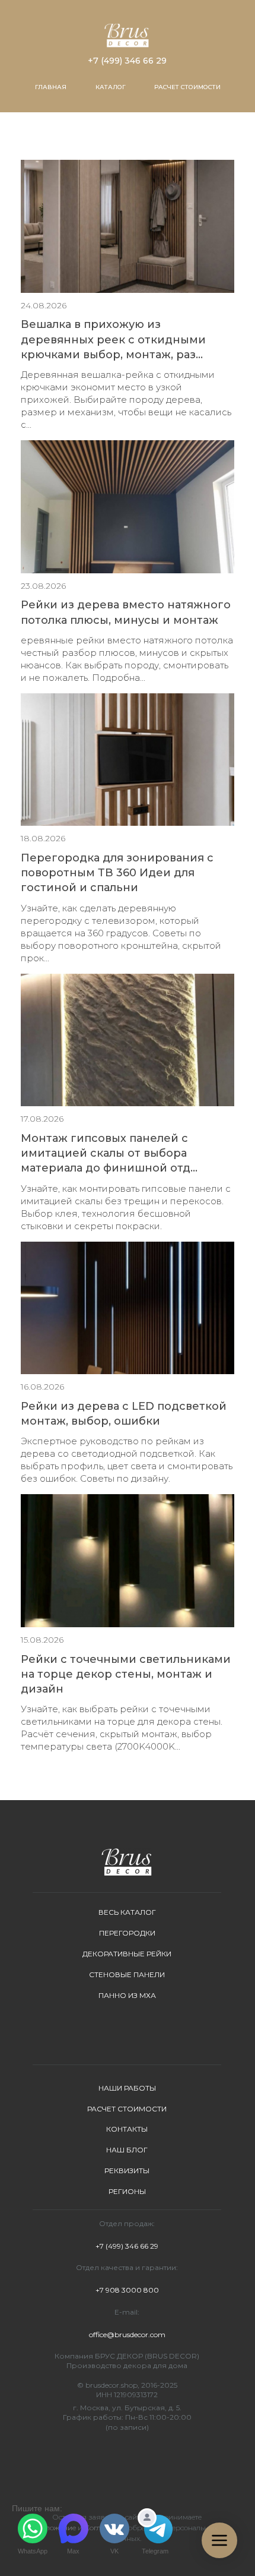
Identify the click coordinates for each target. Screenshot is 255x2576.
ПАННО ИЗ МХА (127, 1995)
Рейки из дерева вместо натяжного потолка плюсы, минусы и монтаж (126, 612)
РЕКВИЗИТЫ (127, 2171)
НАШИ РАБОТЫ (127, 2088)
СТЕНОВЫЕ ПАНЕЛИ (127, 1974)
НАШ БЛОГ (127, 2150)
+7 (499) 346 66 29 (127, 61)
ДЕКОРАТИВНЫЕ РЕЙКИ (127, 1954)
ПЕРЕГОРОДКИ (127, 1933)
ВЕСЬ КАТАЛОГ (127, 1912)
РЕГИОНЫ (127, 2191)
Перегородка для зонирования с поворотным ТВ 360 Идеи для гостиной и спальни (117, 873)
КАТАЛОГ (111, 87)
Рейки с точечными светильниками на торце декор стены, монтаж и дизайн (126, 1674)
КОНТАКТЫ (127, 2129)
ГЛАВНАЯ (51, 87)
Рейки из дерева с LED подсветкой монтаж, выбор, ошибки (124, 1414)
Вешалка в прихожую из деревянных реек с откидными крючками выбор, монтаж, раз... (113, 339)
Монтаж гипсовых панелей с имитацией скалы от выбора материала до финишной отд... (109, 1153)
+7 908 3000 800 (127, 2290)
